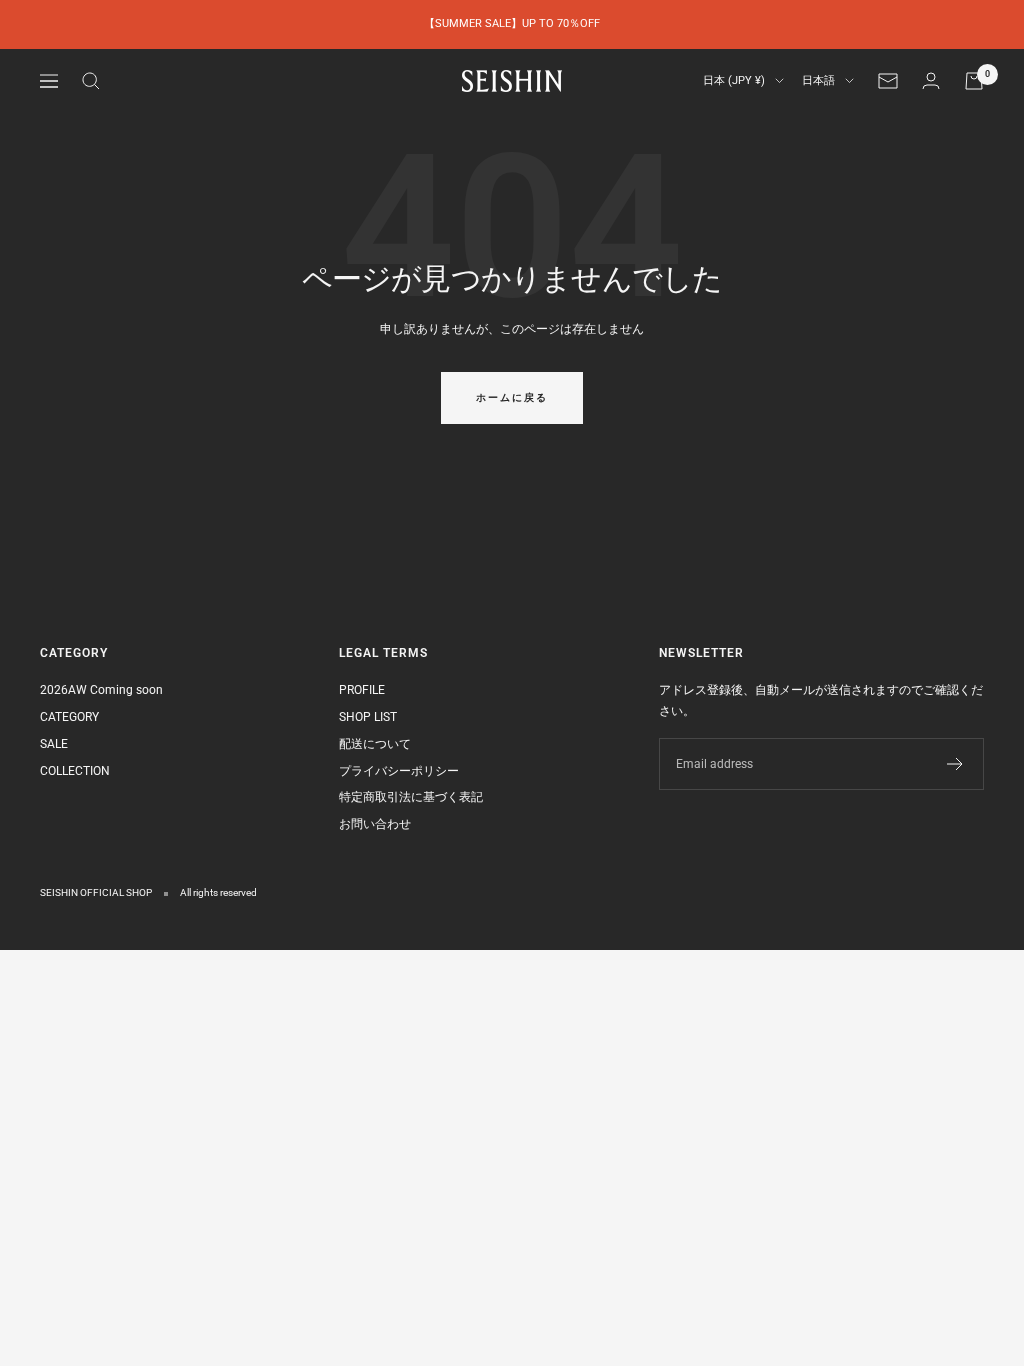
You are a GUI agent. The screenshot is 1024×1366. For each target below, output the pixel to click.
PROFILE (362, 690)
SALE (54, 744)
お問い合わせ (375, 824)
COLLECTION (75, 771)
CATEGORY (69, 717)
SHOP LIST (368, 717)
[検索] (91, 81)
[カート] (974, 81)
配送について (375, 744)
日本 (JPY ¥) (734, 80)
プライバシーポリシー (399, 771)
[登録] (955, 764)
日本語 (818, 80)
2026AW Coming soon (101, 690)
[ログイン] (931, 80)
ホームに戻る (512, 397)
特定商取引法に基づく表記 (411, 797)
